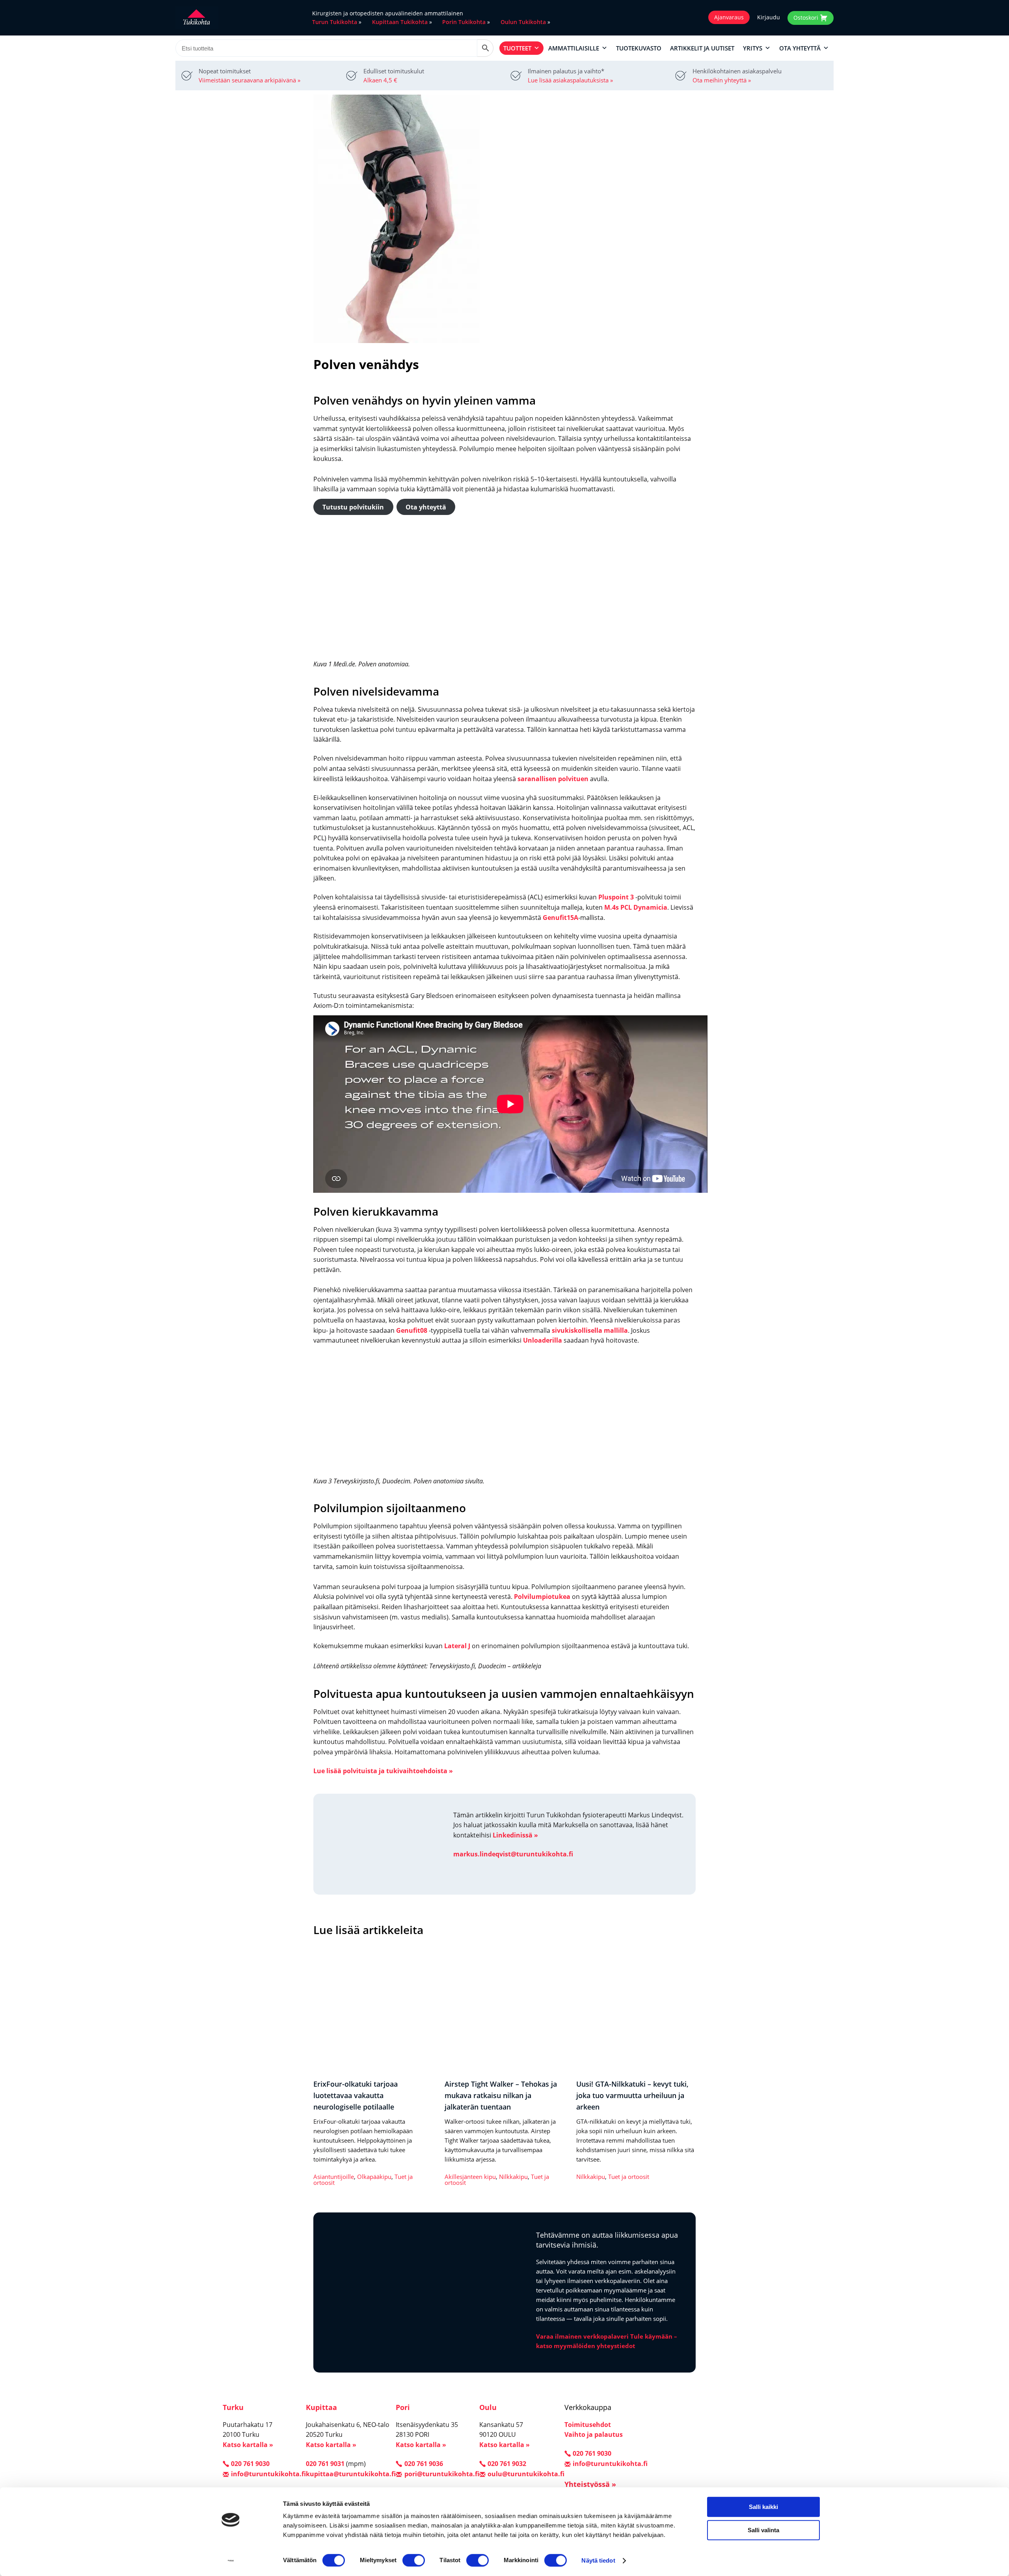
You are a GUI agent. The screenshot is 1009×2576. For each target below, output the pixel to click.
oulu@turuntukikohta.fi (526, 2473)
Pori (403, 2407)
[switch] (414, 2560)
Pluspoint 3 (616, 897)
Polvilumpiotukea (542, 1597)
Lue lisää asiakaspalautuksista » (570, 80)
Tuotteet (517, 48)
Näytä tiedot (598, 2560)
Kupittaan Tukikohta (400, 22)
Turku (233, 2407)
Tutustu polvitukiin (353, 507)
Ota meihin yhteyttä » (722, 80)
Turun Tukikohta (335, 22)
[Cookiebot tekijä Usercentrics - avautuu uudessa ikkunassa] (231, 2561)
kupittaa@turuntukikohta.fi (351, 2473)
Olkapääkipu (374, 2177)
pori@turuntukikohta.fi (442, 2473)
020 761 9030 (250, 2464)
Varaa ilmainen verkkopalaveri (582, 2336)
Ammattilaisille (574, 48)
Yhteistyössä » (590, 2484)
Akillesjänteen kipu (470, 2177)
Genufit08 (412, 1330)
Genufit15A (560, 918)
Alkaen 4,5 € (380, 80)
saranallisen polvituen (553, 779)
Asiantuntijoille (334, 2177)
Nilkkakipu (513, 2177)
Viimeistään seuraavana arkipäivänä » (249, 80)
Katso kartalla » (248, 2445)
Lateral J (457, 1646)
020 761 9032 (507, 2464)
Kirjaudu (769, 17)
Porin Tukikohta (464, 22)
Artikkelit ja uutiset (702, 48)
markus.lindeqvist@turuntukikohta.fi (513, 1854)
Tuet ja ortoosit (629, 2177)
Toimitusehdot (588, 2425)
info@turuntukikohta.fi (268, 2473)
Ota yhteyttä (800, 48)
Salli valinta (763, 2530)
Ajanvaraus (729, 17)
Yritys (753, 48)
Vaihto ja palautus (594, 2434)
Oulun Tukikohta (523, 22)
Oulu (488, 2407)
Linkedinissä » (515, 1835)
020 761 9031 (325, 2464)
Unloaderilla (543, 1340)
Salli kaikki (763, 2507)
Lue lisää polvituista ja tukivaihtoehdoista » (383, 1771)
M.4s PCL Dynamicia (636, 907)
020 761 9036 (424, 2464)
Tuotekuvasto (639, 48)
